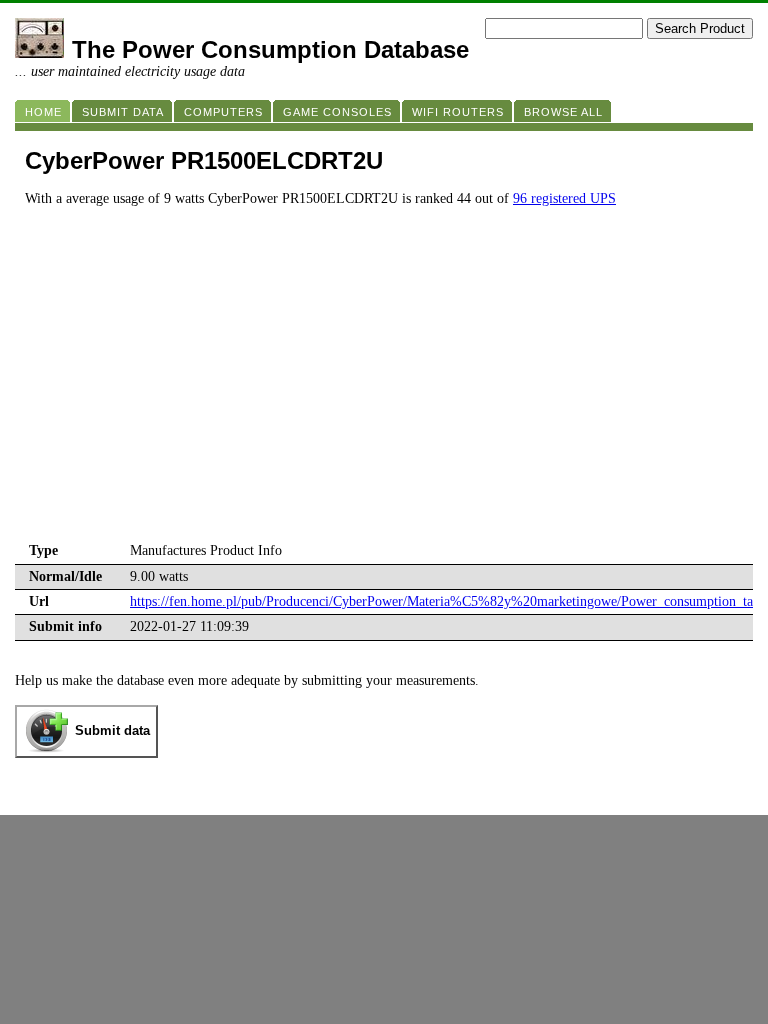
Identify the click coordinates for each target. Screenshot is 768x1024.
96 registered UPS (564, 198)
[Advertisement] (384, 389)
